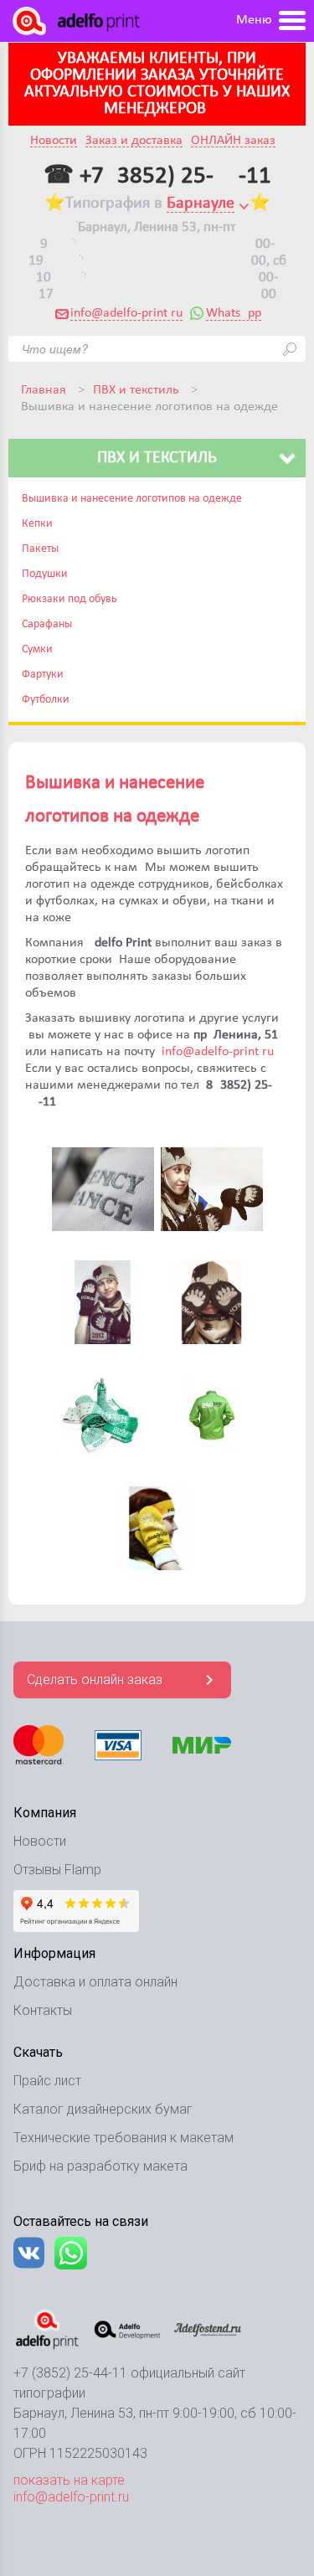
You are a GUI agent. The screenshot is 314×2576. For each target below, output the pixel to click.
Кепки (37, 524)
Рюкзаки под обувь (69, 599)
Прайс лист (47, 2081)
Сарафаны (47, 624)
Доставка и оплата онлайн (95, 1982)
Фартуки (43, 675)
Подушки (45, 574)
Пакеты (40, 549)
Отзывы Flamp (57, 1870)
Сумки (37, 649)
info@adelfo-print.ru (126, 313)
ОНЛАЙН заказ (233, 141)
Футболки (46, 700)
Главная (44, 390)
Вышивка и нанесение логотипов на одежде (132, 499)
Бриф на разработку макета (100, 2166)
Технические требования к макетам (124, 2138)
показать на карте (69, 2480)
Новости (54, 141)
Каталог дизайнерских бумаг (103, 2109)
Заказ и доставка (134, 141)
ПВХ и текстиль (136, 390)
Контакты (43, 2010)
